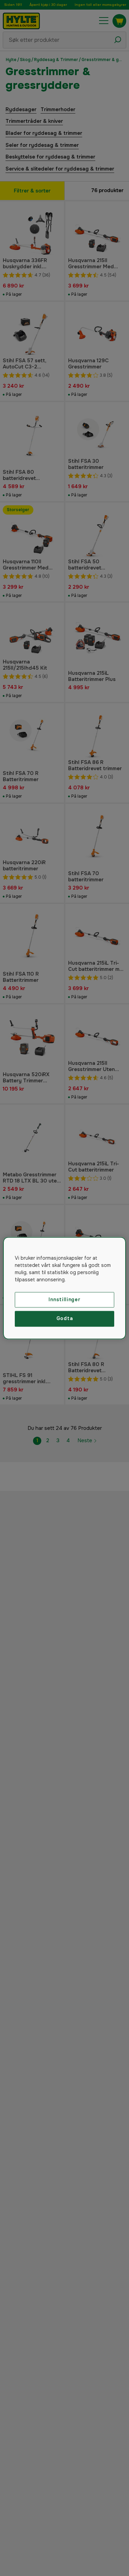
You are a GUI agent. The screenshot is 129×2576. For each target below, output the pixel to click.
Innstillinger (64, 1299)
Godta (65, 1319)
